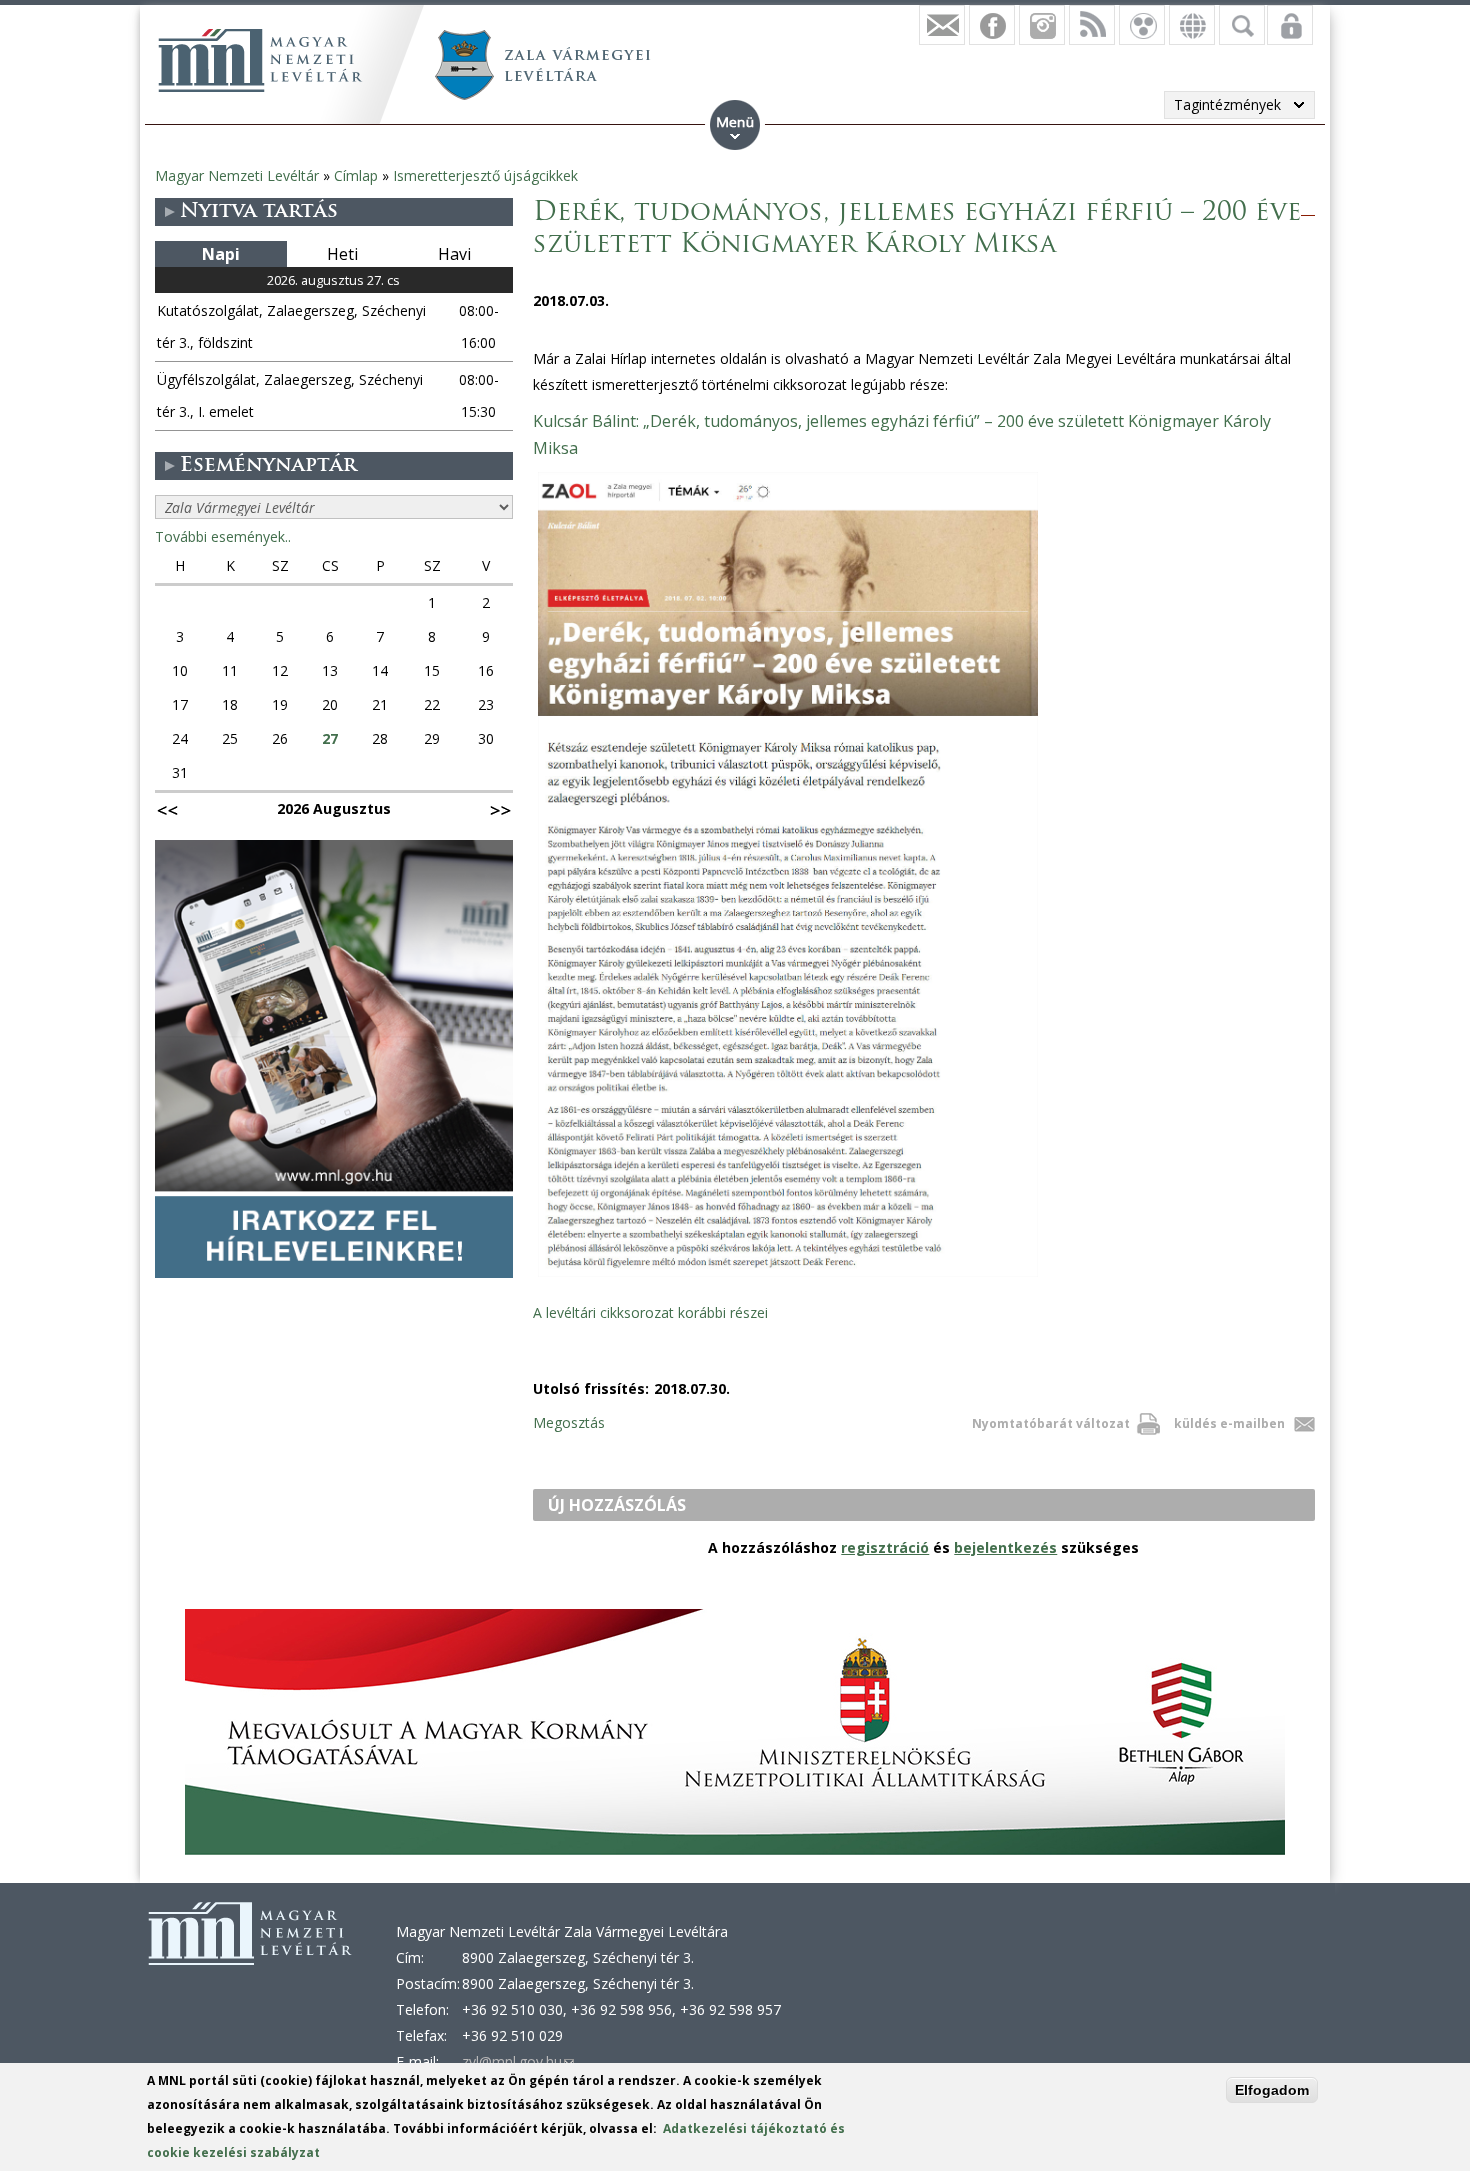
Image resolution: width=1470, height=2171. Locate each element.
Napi (221, 254)
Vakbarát (1142, 25)
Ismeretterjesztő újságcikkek (485, 175)
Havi (454, 254)
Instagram (1042, 25)
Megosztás (569, 1422)
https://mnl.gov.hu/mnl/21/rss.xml (1092, 25)
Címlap (356, 175)
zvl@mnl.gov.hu (518, 2061)
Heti (342, 254)
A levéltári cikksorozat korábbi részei (650, 1312)
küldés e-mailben (1229, 1423)
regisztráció (885, 1547)
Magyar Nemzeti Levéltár (237, 175)
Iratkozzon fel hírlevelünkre (942, 25)
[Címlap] (260, 60)
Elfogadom (1272, 2090)
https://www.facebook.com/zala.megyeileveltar (992, 25)
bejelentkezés (1005, 1547)
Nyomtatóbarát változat (1051, 1423)
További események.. (223, 536)
